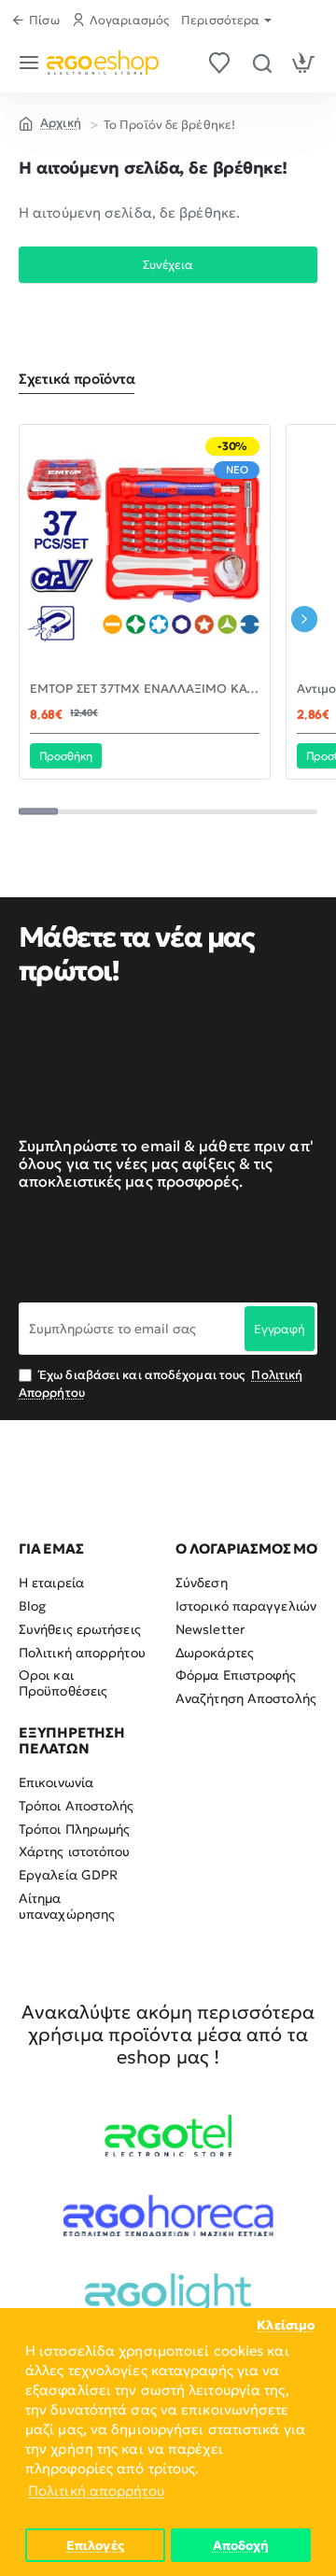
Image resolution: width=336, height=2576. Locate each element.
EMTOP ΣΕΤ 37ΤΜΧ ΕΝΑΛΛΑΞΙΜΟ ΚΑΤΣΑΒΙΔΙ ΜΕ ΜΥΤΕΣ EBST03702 (145, 689)
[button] (66, 755)
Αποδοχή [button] (241, 2546)
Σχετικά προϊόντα (77, 379)
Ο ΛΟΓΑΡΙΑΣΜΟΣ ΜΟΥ (251, 1549)
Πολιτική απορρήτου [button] (96, 2491)
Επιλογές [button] (95, 2546)
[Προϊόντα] (32, 63)
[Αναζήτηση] (262, 63)
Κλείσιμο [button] (286, 2325)
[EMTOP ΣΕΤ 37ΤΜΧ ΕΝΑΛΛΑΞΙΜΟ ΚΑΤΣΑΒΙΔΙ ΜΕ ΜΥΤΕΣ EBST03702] (145, 550)
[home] (50, 122)
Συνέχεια (168, 265)
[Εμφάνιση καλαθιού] (304, 63)
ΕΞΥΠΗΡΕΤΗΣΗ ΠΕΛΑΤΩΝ (72, 1741)
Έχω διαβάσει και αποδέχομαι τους (161, 1383)
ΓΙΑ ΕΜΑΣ (51, 1549)
